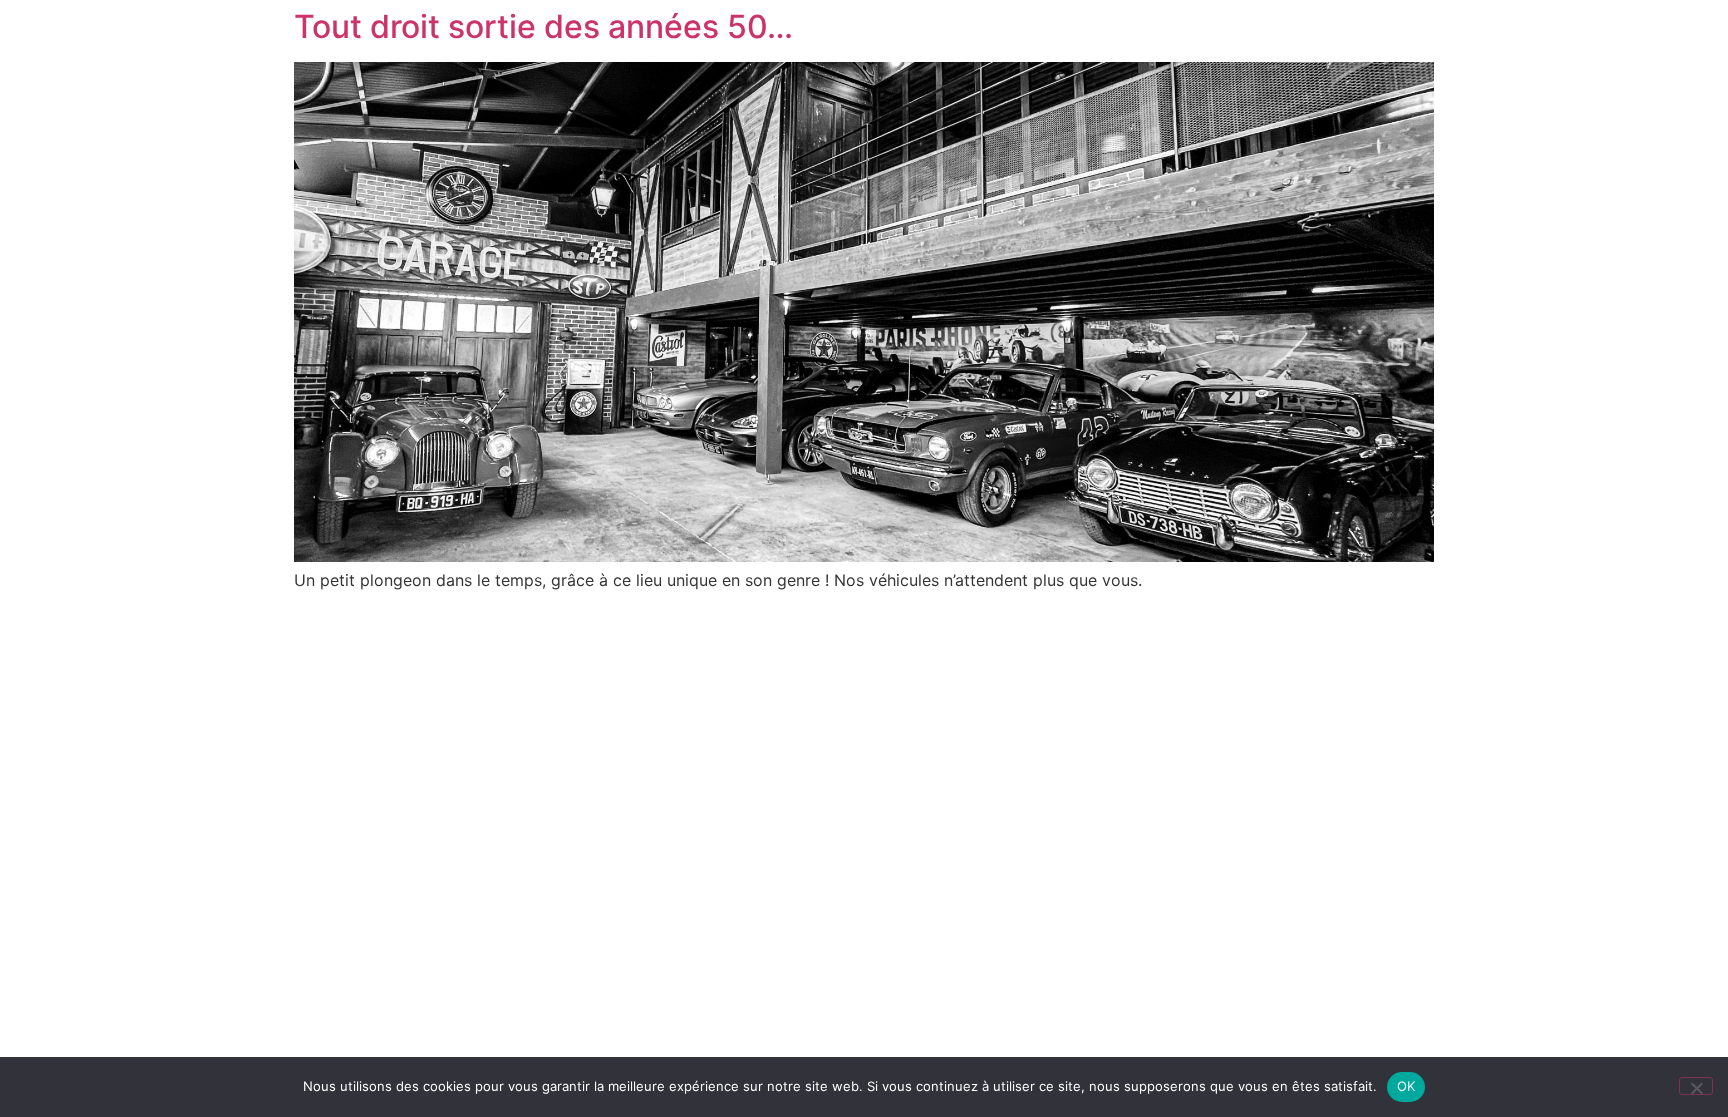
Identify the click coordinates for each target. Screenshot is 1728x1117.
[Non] (1696, 1086)
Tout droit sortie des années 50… (543, 26)
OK (1406, 1086)
